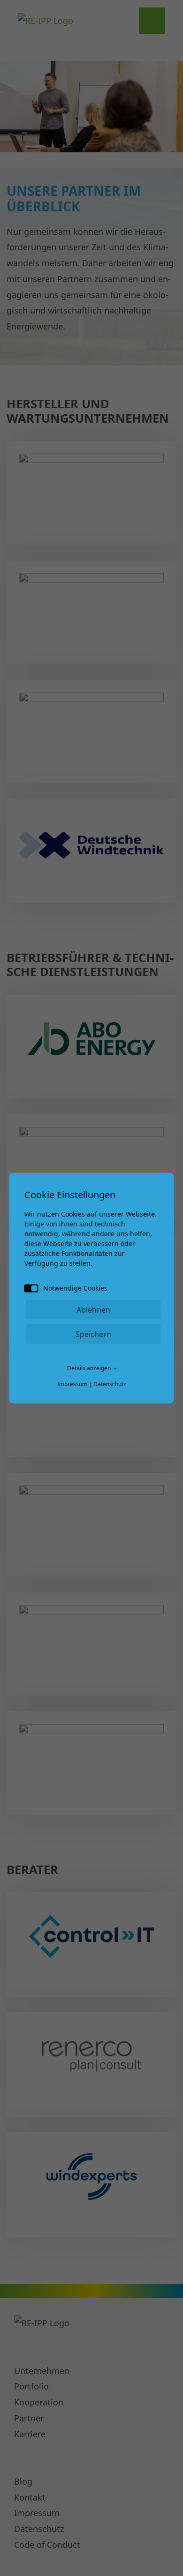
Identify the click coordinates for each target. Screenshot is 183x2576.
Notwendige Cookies (75, 1288)
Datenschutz (110, 1384)
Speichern (93, 1334)
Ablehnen (93, 1309)
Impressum (72, 1384)
